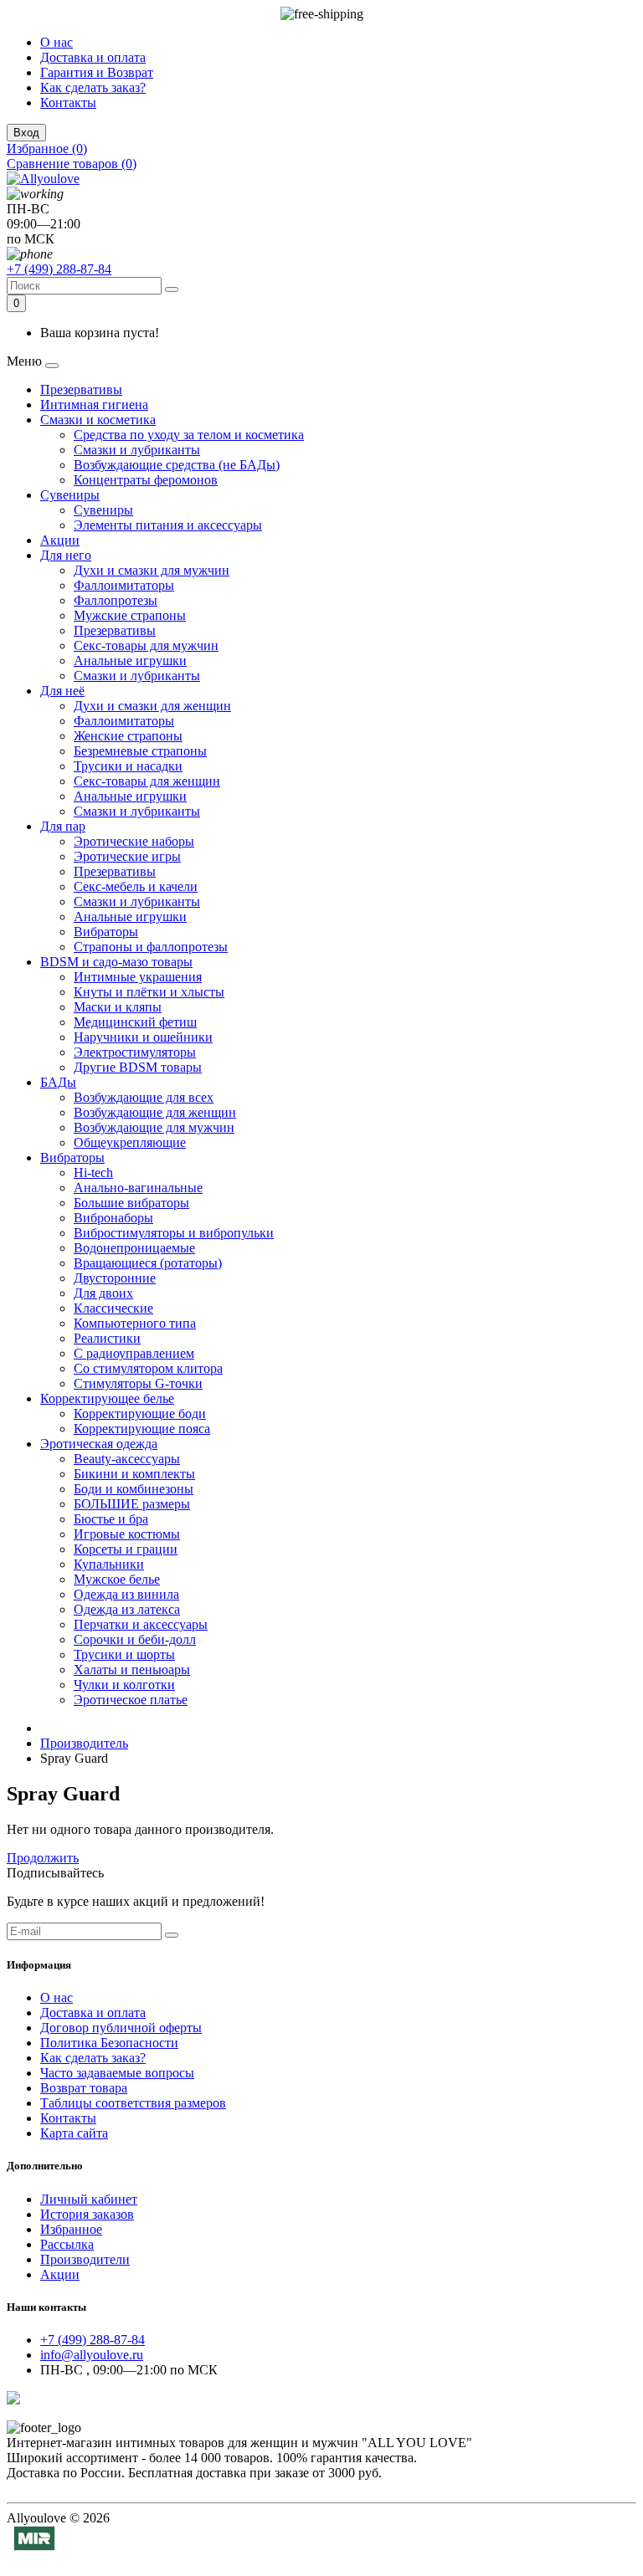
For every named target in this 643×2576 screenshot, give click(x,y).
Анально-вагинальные (138, 1188)
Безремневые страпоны (140, 751)
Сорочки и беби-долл (135, 1639)
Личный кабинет (89, 2199)
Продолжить (43, 1858)
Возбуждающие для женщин (155, 1112)
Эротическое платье (131, 1700)
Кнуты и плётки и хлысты (149, 992)
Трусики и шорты (124, 1654)
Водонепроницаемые (134, 1248)
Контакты (68, 102)
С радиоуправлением (134, 1353)
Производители (85, 2259)
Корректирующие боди (140, 1413)
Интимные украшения (138, 977)
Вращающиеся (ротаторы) (148, 1263)
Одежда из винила (126, 1594)
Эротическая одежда (99, 1444)
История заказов (87, 2214)
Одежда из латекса (127, 1609)
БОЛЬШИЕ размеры (132, 1504)
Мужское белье (117, 1579)
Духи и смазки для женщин (152, 706)
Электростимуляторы (135, 1052)
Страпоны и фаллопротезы (151, 947)
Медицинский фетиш (135, 1022)
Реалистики (107, 1338)
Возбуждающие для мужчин (154, 1127)
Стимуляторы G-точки (138, 1383)
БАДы (58, 1082)
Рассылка (67, 2244)
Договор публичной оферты (121, 2028)
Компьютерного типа (135, 1323)
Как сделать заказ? (93, 87)
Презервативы (81, 389)
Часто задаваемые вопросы (117, 2073)
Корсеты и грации (126, 1549)
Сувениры (70, 495)
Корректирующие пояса (142, 1429)
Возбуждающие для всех (144, 1097)
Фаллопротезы (116, 600)
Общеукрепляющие (130, 1142)
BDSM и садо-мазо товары (116, 962)
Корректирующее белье (107, 1398)
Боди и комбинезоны (134, 1489)
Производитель (84, 1743)
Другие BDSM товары (138, 1067)
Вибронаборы (113, 1218)
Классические (113, 1308)
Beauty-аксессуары (127, 1459)
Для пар (63, 826)
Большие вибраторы (131, 1203)
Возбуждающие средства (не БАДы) (177, 465)
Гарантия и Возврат (97, 72)
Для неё (62, 691)
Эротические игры (127, 856)
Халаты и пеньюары (132, 1670)
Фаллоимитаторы (124, 585)
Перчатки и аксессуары (141, 1624)
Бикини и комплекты (134, 1474)
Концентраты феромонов (146, 480)
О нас (57, 42)
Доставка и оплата (93, 57)
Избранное (71, 2229)
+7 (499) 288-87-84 (59, 269)
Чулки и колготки (124, 1685)
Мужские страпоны (130, 615)
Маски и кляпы (118, 1007)
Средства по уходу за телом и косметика (189, 435)
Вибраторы (106, 932)
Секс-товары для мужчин (146, 645)
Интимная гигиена (94, 405)
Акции (60, 540)
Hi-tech (93, 1173)
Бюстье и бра (111, 1519)
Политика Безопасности (109, 2043)
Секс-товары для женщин (147, 781)
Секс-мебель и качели (136, 886)
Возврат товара (84, 2088)
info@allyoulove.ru (92, 2355)
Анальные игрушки (130, 661)
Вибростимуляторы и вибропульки (174, 1233)
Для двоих (103, 1293)
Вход (26, 133)
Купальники (109, 1564)
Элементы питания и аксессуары (168, 525)
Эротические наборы (134, 841)
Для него (66, 555)
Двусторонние (115, 1278)
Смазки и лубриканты (137, 450)
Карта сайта (74, 2133)
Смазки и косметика (98, 420)
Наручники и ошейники (143, 1037)
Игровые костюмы (127, 1534)
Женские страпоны (128, 736)
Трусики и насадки (128, 766)
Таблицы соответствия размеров (133, 2103)
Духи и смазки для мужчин (152, 570)
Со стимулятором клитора (148, 1368)
